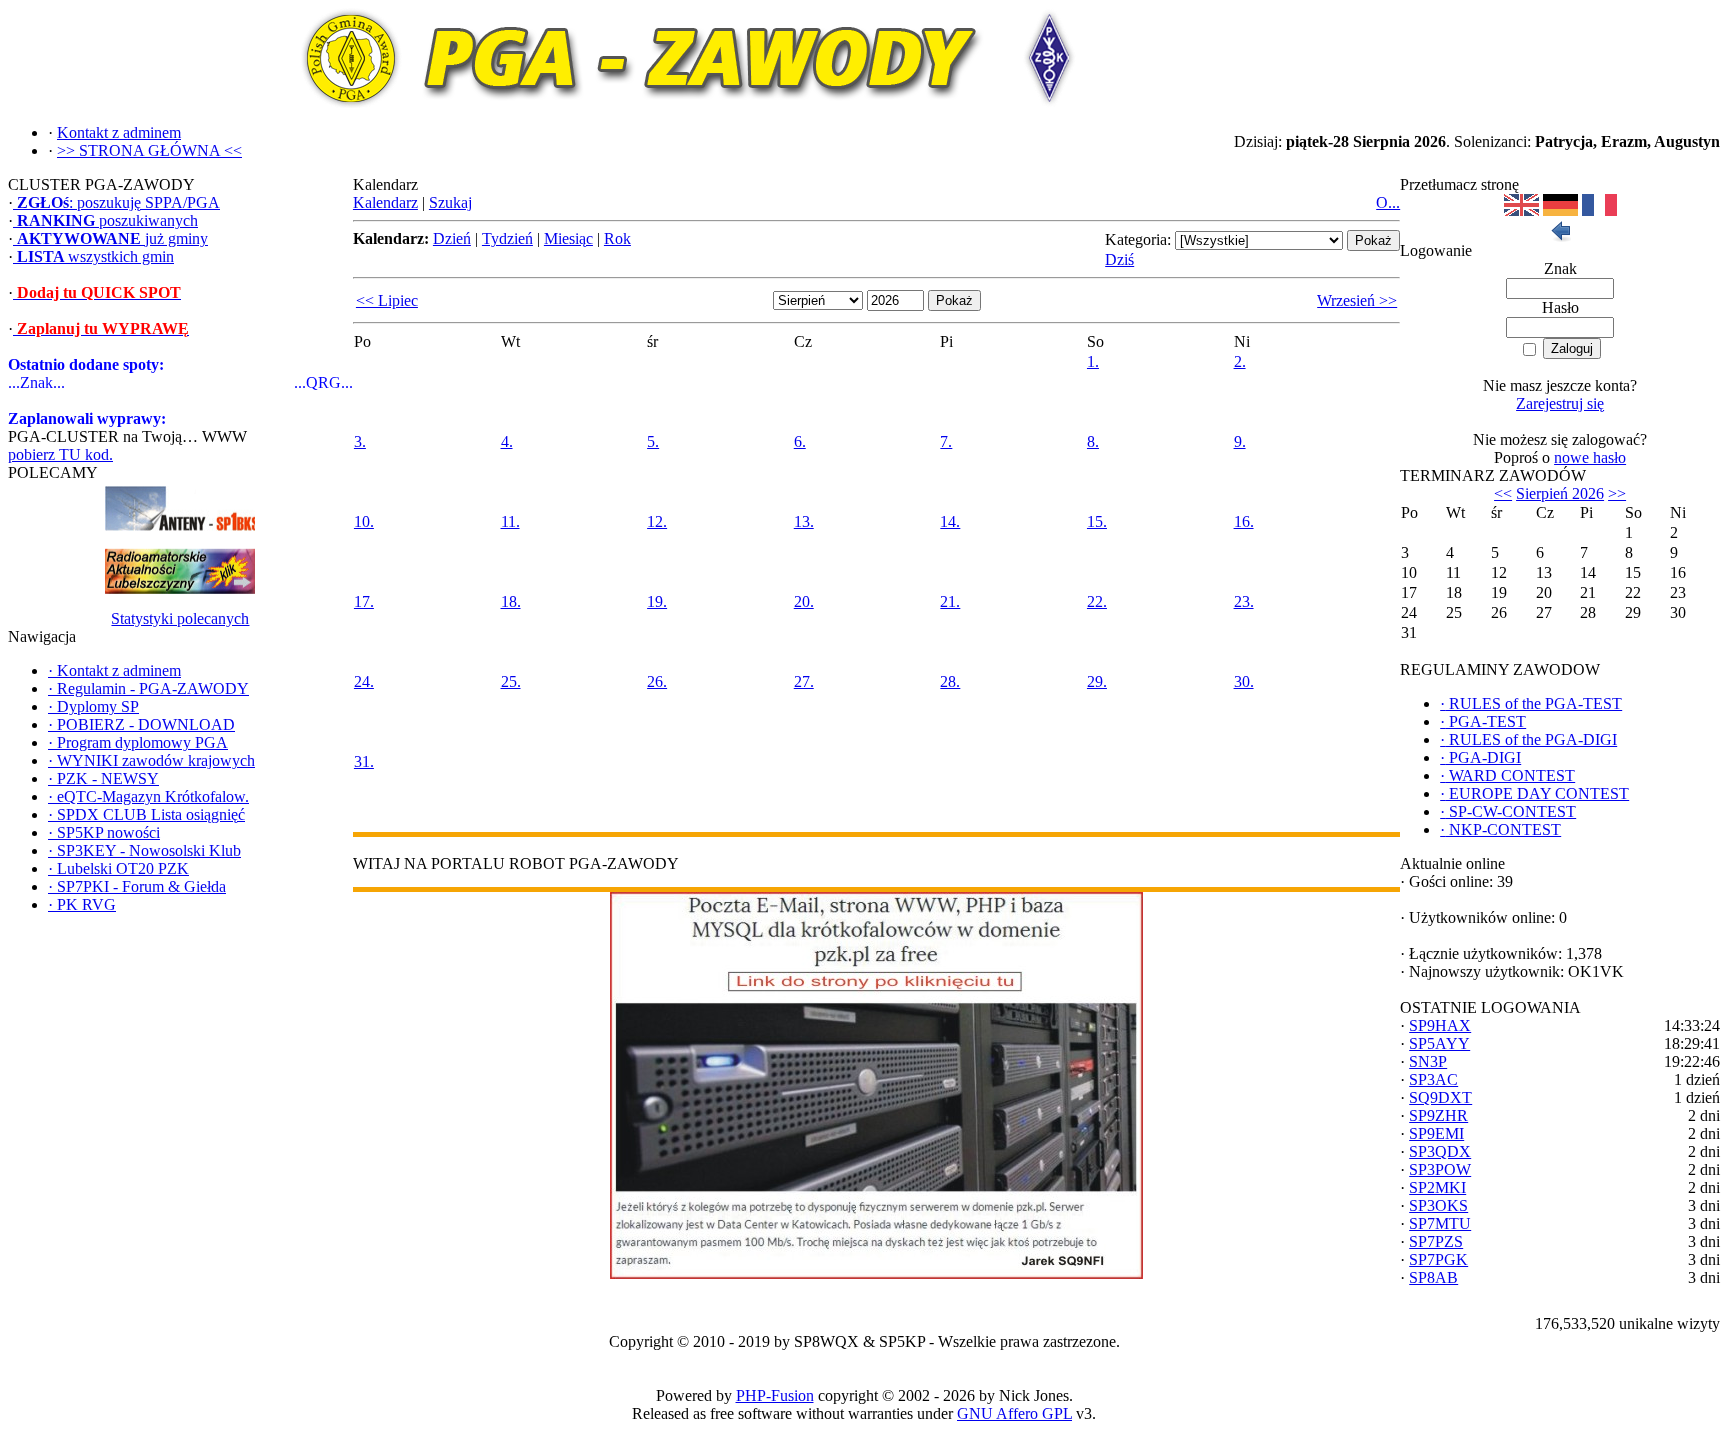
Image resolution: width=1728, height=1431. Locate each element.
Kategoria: (1138, 239)
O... (1388, 202)
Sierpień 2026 (1560, 493)
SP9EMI (1436, 1133)
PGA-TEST (1483, 721)
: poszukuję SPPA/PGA (118, 202)
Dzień (452, 238)
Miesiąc (568, 238)
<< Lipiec (387, 300)
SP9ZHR (1438, 1115)
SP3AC (1433, 1079)
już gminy (112, 238)
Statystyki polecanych (180, 618)
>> (1617, 493)
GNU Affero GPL (1014, 1413)
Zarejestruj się (1560, 403)
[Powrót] (1560, 236)
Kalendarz (385, 202)
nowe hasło (1590, 457)
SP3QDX (1440, 1151)
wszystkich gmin (95, 256)
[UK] (1521, 210)
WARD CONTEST (1507, 775)
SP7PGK (1438, 1259)
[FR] (1599, 210)
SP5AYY (1439, 1043)
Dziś (1119, 259)
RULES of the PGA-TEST (1531, 703)
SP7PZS (1436, 1241)
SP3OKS (1438, 1205)
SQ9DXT (1440, 1097)
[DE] (1560, 210)
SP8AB (1433, 1277)
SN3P (1428, 1061)
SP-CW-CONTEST (1508, 811)
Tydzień (507, 238)
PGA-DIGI (1480, 757)
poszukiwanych (107, 220)
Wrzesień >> (1357, 300)
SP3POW (1440, 1169)
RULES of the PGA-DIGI (1528, 739)
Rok (617, 238)
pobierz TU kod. (60, 454)
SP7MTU (1440, 1223)
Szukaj (450, 202)
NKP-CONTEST (1500, 829)
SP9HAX (1440, 1025)
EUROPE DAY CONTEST (1534, 793)
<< (1503, 493)
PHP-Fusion (775, 1395)
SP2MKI (1437, 1187)
